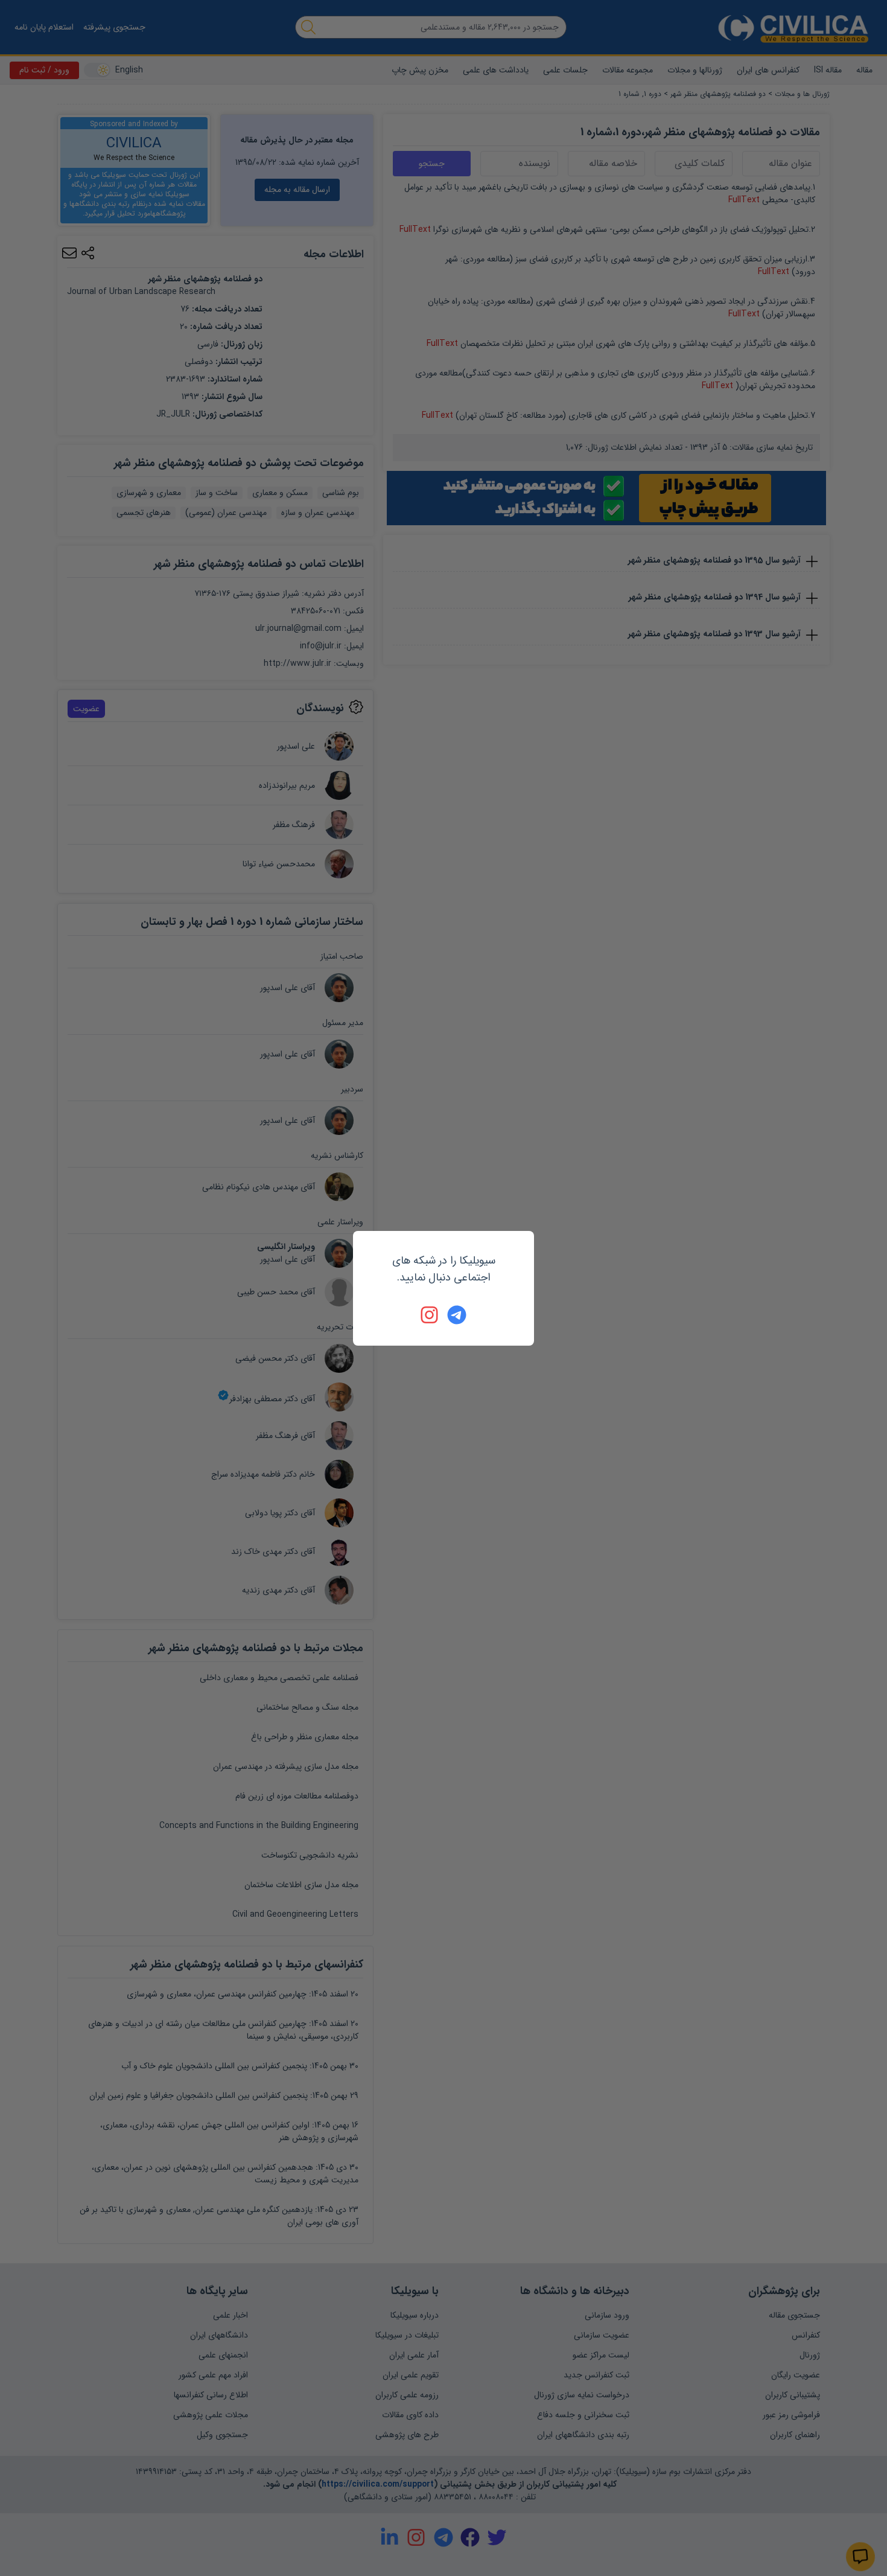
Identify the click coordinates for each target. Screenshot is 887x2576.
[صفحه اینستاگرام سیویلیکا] (430, 1315)
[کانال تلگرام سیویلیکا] (457, 1315)
